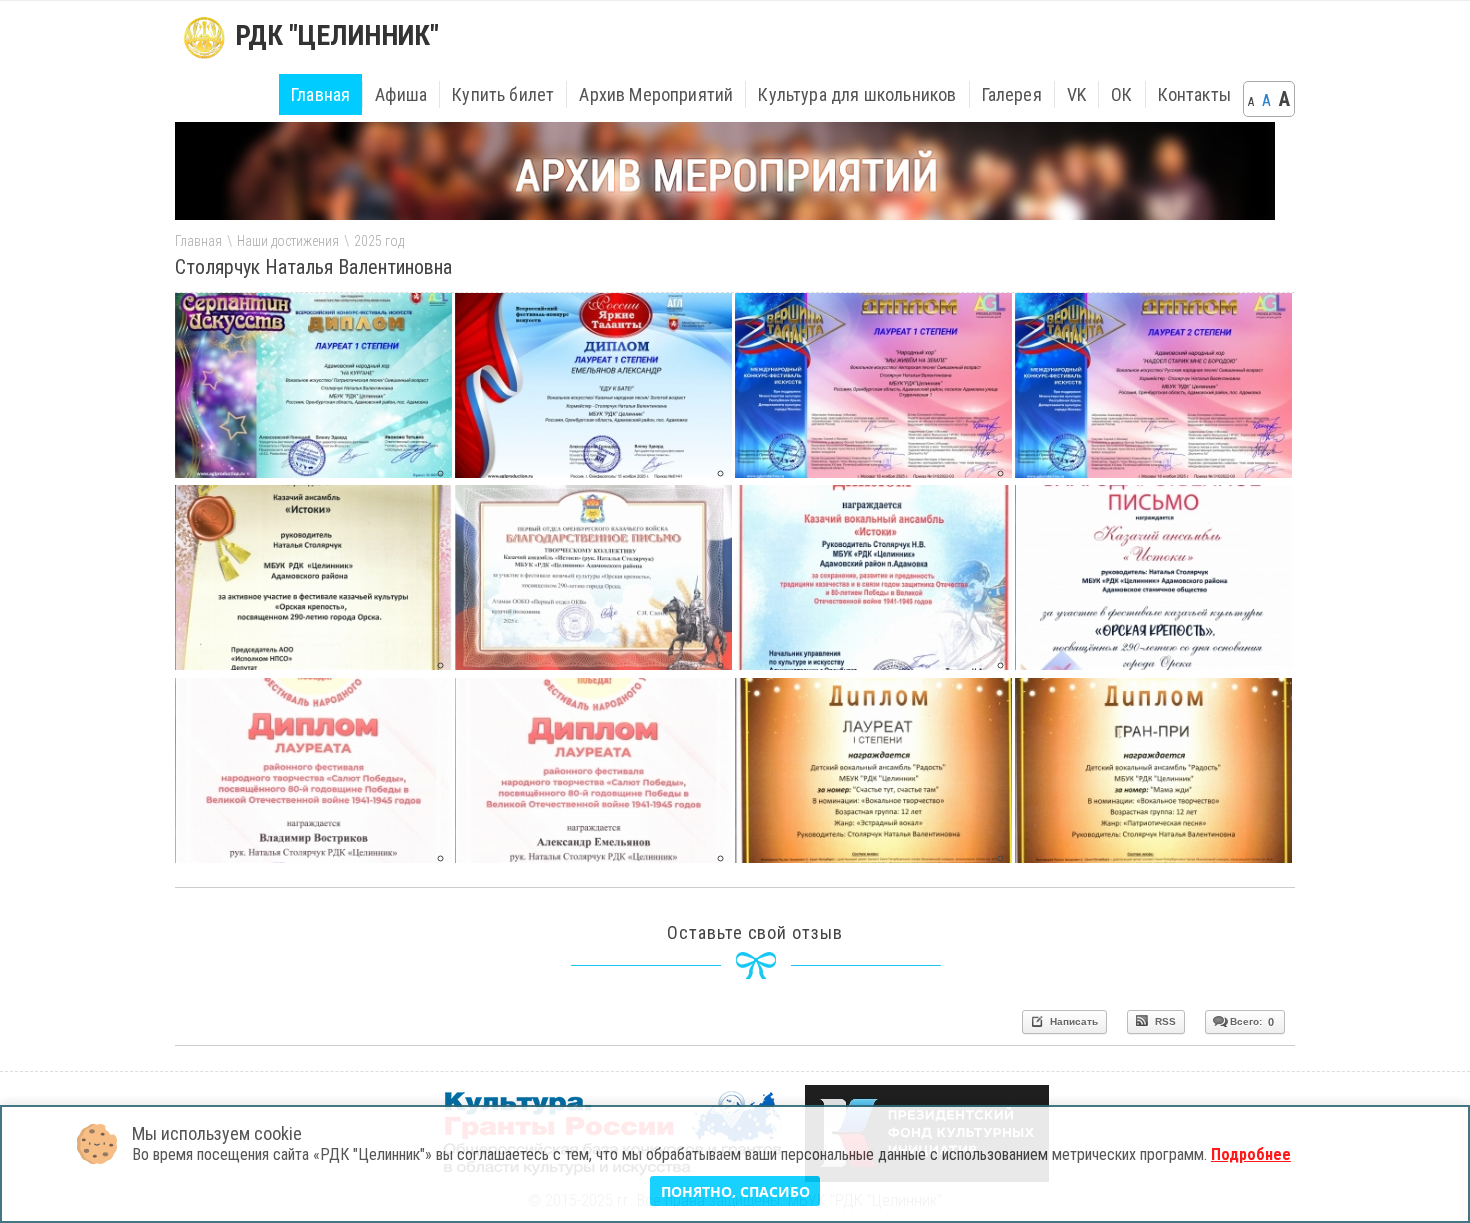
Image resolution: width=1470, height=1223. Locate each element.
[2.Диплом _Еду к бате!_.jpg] (593, 472)
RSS (1164, 1021)
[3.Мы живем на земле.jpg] (873, 472)
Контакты (1194, 94)
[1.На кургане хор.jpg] (313, 472)
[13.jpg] (593, 664)
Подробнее (1251, 1154)
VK (1076, 94)
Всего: (1252, 1022)
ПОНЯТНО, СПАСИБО (735, 1191)
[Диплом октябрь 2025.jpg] (1153, 857)
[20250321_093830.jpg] (593, 857)
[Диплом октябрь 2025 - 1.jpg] (873, 857)
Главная (320, 94)
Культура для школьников (857, 94)
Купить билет (503, 94)
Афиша (401, 94)
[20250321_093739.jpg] (313, 857)
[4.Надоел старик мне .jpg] (1153, 472)
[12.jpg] (873, 664)
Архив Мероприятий (656, 94)
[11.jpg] (313, 664)
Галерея (1012, 94)
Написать (1072, 1021)
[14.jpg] (1153, 664)
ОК (1121, 94)
